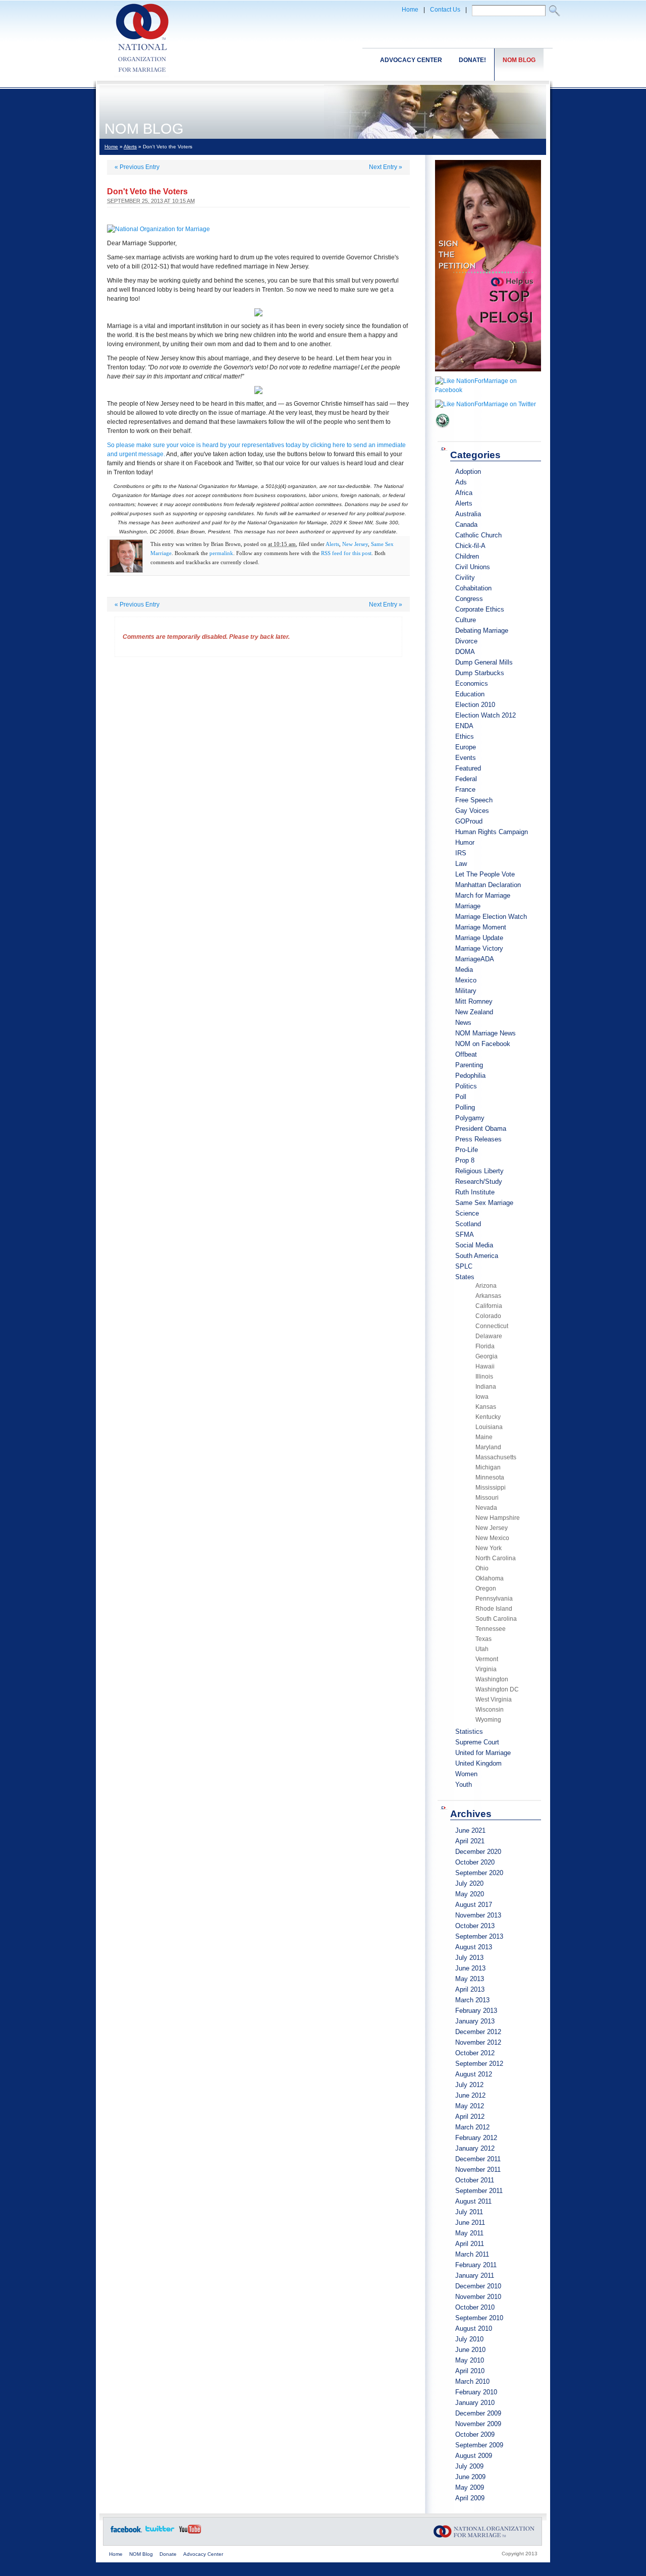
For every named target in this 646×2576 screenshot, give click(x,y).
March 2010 (472, 2381)
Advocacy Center (411, 60)
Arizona (486, 1286)
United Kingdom (478, 1763)
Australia (468, 514)
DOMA (465, 652)
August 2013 (474, 1947)
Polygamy (470, 1118)
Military (466, 991)
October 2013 (475, 1926)
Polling (465, 1107)
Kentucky (488, 1417)
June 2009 (470, 2477)
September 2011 (479, 2191)
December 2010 (478, 2286)
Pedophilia (470, 1076)
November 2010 (478, 2297)
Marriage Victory (479, 948)
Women (466, 1774)
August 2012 (474, 2074)
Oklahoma (490, 1578)
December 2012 (478, 2032)
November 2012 (478, 2042)
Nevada (486, 1508)
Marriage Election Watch (491, 917)
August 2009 (474, 2456)
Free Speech (474, 800)
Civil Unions (473, 567)
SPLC (464, 1266)
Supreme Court (477, 1742)
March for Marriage (483, 895)
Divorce (466, 641)
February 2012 (476, 2138)
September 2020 (479, 1873)
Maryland (488, 1447)
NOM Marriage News (486, 1033)
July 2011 (469, 2212)
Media (464, 970)
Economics (472, 683)
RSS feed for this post (346, 553)
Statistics (469, 1732)
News (463, 1023)
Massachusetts (496, 1457)
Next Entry (386, 167)
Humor (465, 842)
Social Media (474, 1245)
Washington (492, 1679)
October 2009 (475, 2434)
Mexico (466, 980)
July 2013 (469, 1958)
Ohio (482, 1568)
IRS (461, 853)
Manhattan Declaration (488, 885)
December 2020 (478, 1852)
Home (410, 10)
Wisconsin (490, 1710)
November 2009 (478, 2424)
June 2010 (470, 2350)
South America (477, 1256)
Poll (461, 1097)
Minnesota (490, 1477)
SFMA (465, 1235)
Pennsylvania (494, 1599)
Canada (466, 525)
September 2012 (479, 2064)
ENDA (464, 726)
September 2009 (479, 2445)
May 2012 (470, 2106)
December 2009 (478, 2413)
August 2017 (474, 1905)
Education (470, 694)
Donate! (472, 60)
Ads (461, 482)
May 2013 (470, 1979)
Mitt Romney (474, 1001)
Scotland (468, 1224)
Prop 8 (465, 1160)
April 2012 (470, 2117)
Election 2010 (475, 705)
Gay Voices (472, 811)
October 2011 (475, 2180)
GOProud (469, 821)
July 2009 (469, 2466)
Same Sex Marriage (484, 1203)
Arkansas (488, 1296)
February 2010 (476, 2392)
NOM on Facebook (483, 1044)
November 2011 (478, 2170)
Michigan (488, 1467)
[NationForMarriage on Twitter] (486, 404)
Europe (466, 747)
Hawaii (485, 1366)
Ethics (465, 736)
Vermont (487, 1659)
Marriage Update (479, 938)
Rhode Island (494, 1609)
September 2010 (479, 2318)
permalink (221, 553)
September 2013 (479, 1936)
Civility (465, 578)
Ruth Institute (475, 1192)
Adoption (468, 472)
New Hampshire (498, 1518)
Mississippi (491, 1488)
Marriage (468, 906)
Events (466, 758)
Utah (482, 1649)
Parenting (469, 1065)
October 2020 (475, 1862)
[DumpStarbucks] (443, 431)
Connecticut (492, 1326)
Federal (466, 779)
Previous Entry (137, 167)
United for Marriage (483, 1753)
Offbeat (466, 1054)
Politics (466, 1086)
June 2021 (470, 1830)
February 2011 (476, 2265)
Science (467, 1213)
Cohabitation (473, 588)
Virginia (486, 1669)
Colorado (488, 1316)
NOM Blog (519, 60)
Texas (483, 1639)
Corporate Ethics (480, 609)
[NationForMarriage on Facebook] (488, 390)
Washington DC (497, 1689)
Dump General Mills (484, 662)
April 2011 (470, 2244)
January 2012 (475, 2148)
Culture (466, 620)
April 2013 (470, 1989)
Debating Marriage (482, 631)
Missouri (487, 1498)
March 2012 (472, 2127)
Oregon (486, 1588)
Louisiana (489, 1427)
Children (467, 556)
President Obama (481, 1129)
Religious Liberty (479, 1171)
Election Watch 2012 (486, 715)
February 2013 (476, 2011)
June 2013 (470, 1968)
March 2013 (472, 2000)
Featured (468, 768)
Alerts (130, 147)
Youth (464, 1785)
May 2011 (469, 2233)
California (489, 1306)
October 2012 (475, 2053)
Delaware (489, 1336)
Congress (469, 599)
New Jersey (355, 544)
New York (489, 1548)
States (465, 1277)
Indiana (486, 1387)
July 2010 (469, 2339)
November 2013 (478, 1915)
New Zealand (474, 1012)
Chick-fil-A (470, 546)
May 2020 (470, 1894)
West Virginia (494, 1700)
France (465, 789)
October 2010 (475, 2307)
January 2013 (475, 2021)
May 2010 (470, 2360)
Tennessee (491, 1629)
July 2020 (469, 1883)
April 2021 (470, 1841)
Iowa (482, 1397)
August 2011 (473, 2201)
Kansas (486, 1407)
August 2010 (474, 2328)
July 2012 (469, 2085)
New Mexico (492, 1538)
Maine (484, 1437)
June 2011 (470, 2223)
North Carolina (496, 1558)
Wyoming (488, 1720)
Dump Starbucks (480, 673)
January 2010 (475, 2403)
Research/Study (479, 1182)
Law (461, 864)
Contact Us (445, 10)
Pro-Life (467, 1150)
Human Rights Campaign (492, 832)
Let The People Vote (485, 874)
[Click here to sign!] (488, 374)
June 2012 (470, 2095)
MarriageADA (475, 959)
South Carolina (496, 1619)
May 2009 (470, 2487)
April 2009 (470, 2498)
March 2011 (472, 2254)
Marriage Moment (481, 927)
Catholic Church (478, 535)
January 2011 (475, 2276)
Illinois (484, 1377)
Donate (168, 2554)
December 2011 (478, 2159)
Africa (464, 493)
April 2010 (470, 2371)
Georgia (487, 1356)
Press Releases (478, 1139)
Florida (485, 1346)
